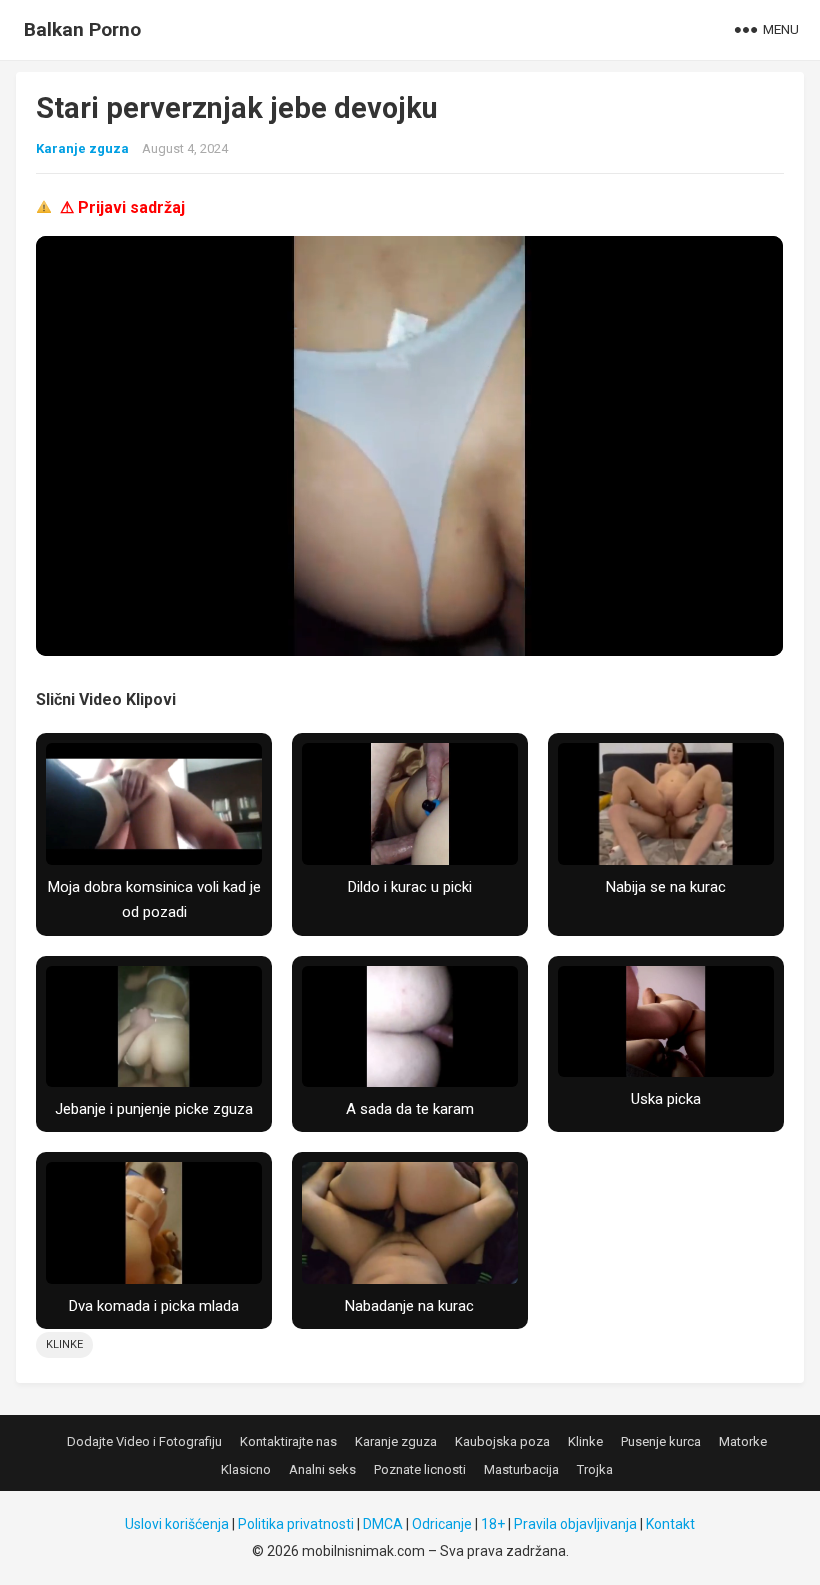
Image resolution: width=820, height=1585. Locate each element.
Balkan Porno (82, 29)
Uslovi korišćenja (177, 1524)
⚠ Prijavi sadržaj (122, 207)
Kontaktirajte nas (288, 1441)
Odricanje (442, 1524)
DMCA (383, 1524)
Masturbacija (521, 1469)
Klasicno (246, 1469)
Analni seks (322, 1469)
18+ (493, 1524)
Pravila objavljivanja (575, 1524)
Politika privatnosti (296, 1524)
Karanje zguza (82, 148)
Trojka (595, 1469)
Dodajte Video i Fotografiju (144, 1441)
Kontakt (670, 1524)
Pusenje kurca (661, 1441)
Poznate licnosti (420, 1469)
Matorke (743, 1441)
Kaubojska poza (502, 1441)
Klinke (64, 1344)
